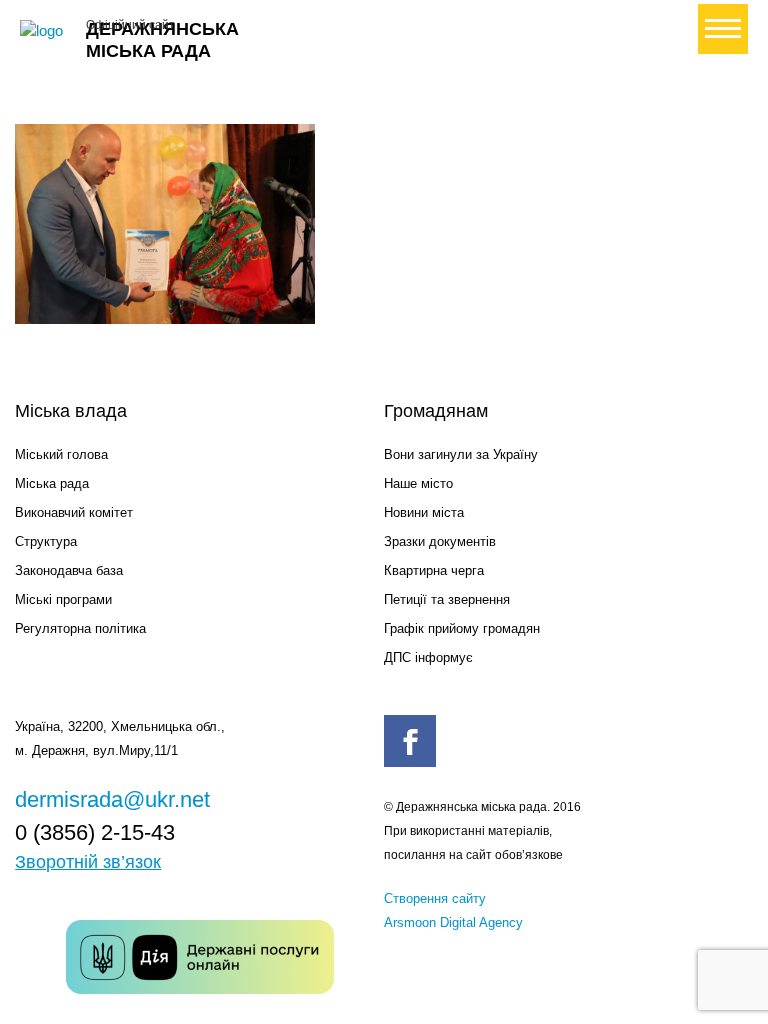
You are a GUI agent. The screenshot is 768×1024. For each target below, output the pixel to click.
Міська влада (71, 411)
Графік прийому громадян (462, 628)
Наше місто (418, 483)
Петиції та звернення (447, 599)
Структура (46, 541)
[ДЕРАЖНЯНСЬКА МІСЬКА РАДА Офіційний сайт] (45, 31)
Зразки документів (440, 541)
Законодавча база (69, 570)
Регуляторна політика (80, 628)
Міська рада (52, 483)
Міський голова (61, 454)
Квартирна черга (434, 570)
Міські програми (63, 599)
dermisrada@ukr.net (112, 799)
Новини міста (424, 512)
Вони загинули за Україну (461, 454)
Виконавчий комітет (74, 512)
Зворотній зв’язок (88, 862)
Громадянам (436, 411)
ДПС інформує (428, 657)
